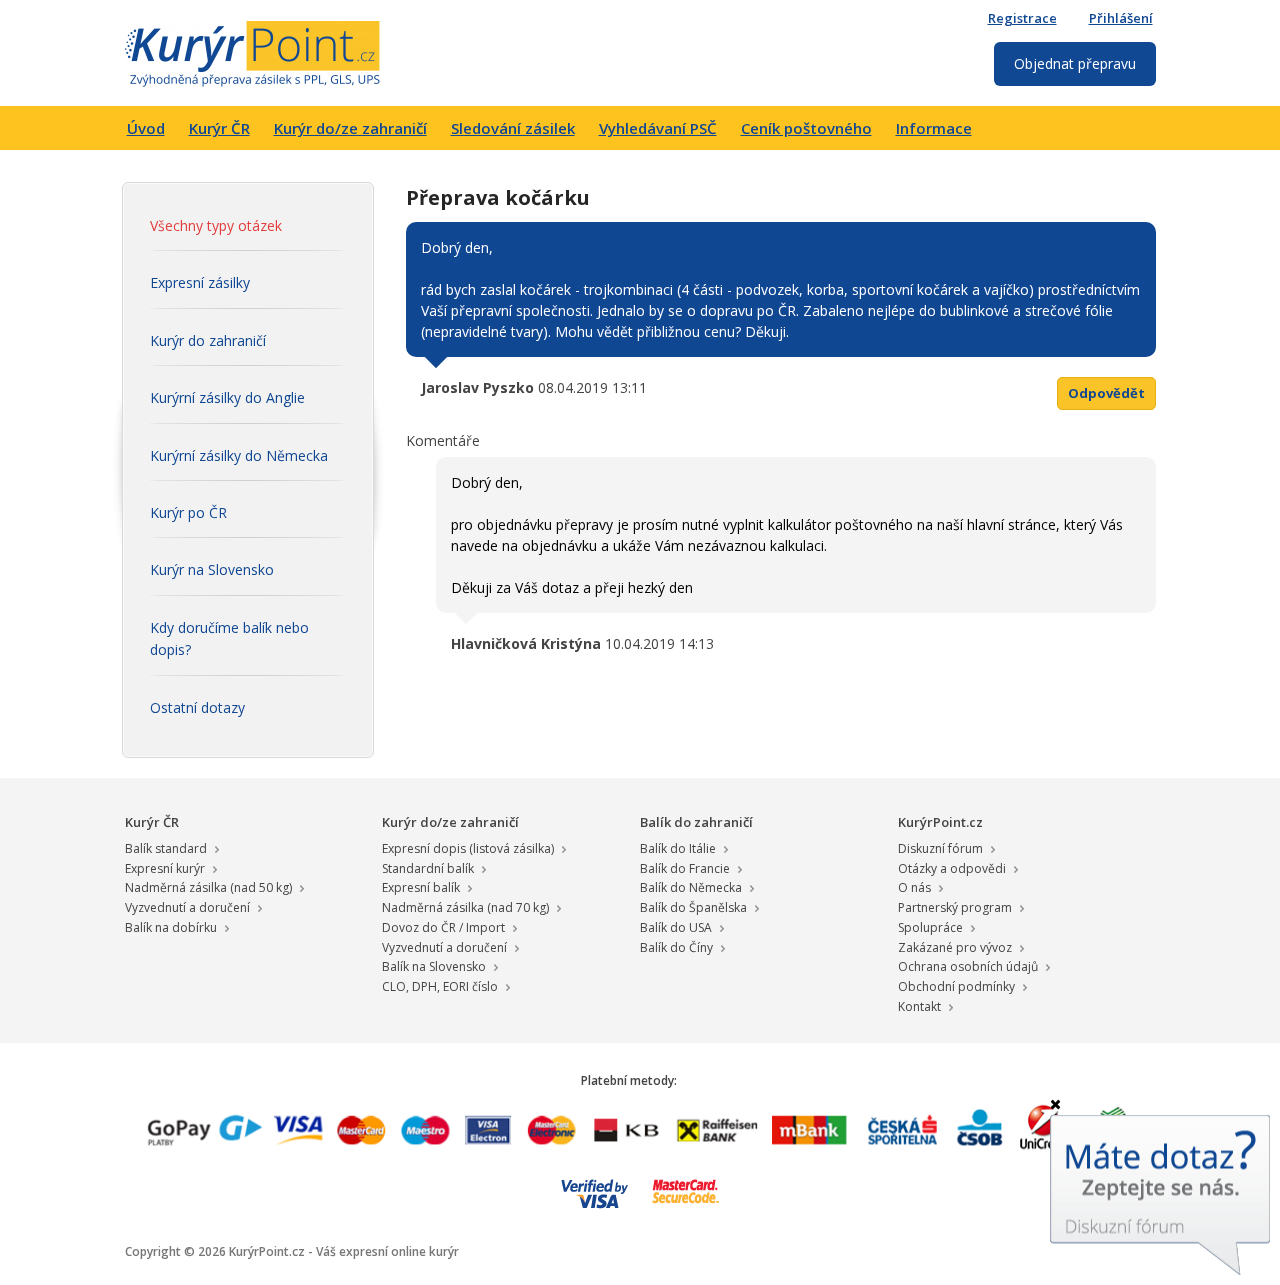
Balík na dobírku (171, 927)
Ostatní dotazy (197, 707)
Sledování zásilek (513, 128)
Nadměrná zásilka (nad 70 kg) (465, 907)
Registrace (1022, 18)
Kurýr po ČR (188, 512)
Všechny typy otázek (216, 225)
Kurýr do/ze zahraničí (350, 128)
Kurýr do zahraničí (208, 340)
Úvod (146, 128)
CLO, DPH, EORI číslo (440, 986)
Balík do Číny (676, 947)
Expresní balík (421, 887)
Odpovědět (1106, 393)
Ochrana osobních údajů (968, 966)
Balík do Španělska (693, 907)
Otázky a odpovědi (952, 868)
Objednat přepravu (1075, 63)
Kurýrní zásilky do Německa (239, 455)
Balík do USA (676, 927)
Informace (934, 128)
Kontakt (919, 1006)
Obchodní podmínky (956, 986)
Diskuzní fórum (940, 848)
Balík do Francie (685, 868)
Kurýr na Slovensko (212, 569)
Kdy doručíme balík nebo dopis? (229, 638)
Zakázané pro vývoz (955, 947)
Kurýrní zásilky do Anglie (227, 397)
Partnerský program (955, 907)
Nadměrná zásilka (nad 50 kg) (208, 887)
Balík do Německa (691, 887)
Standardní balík (428, 868)
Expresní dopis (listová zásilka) (468, 848)
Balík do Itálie (678, 848)
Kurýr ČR (219, 128)
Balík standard (166, 848)
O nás (914, 887)
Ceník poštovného (806, 128)
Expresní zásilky (200, 282)
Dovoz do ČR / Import (443, 927)
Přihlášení (1121, 18)
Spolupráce (930, 927)
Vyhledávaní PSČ (658, 128)
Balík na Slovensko (434, 966)
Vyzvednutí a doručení (187, 907)
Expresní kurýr (165, 868)
